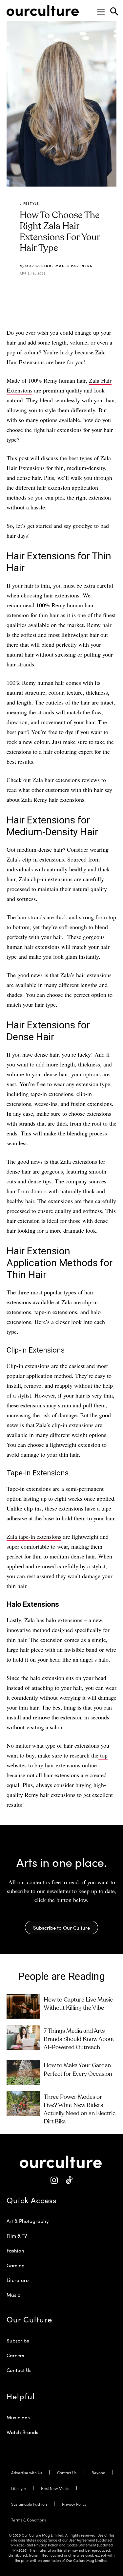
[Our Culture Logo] (43, 11)
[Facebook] (47, 290)
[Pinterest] (62, 290)
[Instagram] (54, 2180)
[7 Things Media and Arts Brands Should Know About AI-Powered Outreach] (23, 2038)
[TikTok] (69, 2180)
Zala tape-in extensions (34, 1536)
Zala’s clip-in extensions (65, 1425)
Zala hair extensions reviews (66, 780)
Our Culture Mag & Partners (59, 266)
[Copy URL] (92, 290)
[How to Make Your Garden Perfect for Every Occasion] (23, 2072)
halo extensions (64, 1620)
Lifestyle (30, 203)
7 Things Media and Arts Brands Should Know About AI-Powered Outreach (79, 2039)
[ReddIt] (77, 290)
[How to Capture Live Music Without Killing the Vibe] (23, 2006)
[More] (108, 290)
